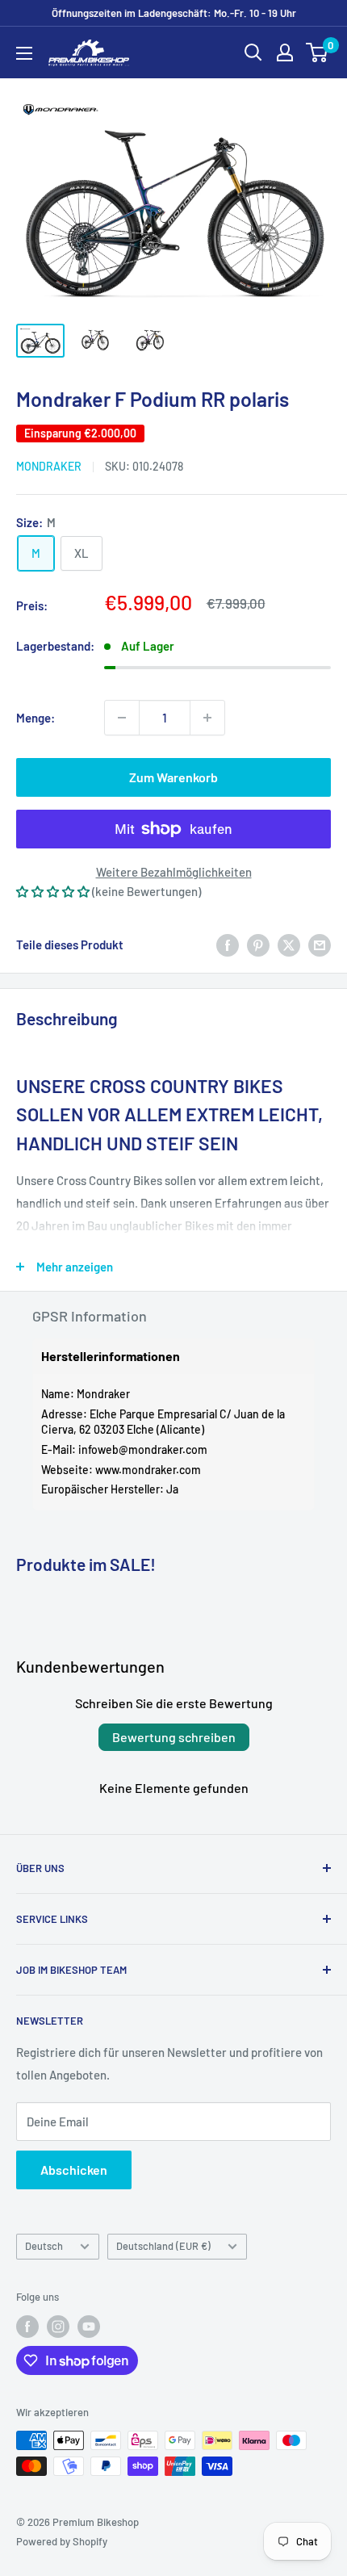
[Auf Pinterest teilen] (258, 945)
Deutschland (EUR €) (163, 2246)
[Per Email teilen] (320, 945)
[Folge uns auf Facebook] (27, 2327)
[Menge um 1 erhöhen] (207, 718)
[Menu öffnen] (24, 53)
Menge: (36, 718)
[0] (318, 52)
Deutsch (44, 2246)
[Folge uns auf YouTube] (89, 2327)
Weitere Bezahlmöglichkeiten (174, 872)
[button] (53, 891)
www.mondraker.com (148, 1470)
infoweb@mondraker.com (143, 1449)
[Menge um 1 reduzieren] (122, 718)
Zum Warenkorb (173, 777)
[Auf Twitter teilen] (289, 945)
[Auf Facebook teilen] (228, 945)
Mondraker (49, 466)
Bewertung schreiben (174, 1737)
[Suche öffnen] (253, 52)
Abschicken (74, 2170)
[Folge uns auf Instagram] (58, 2327)
